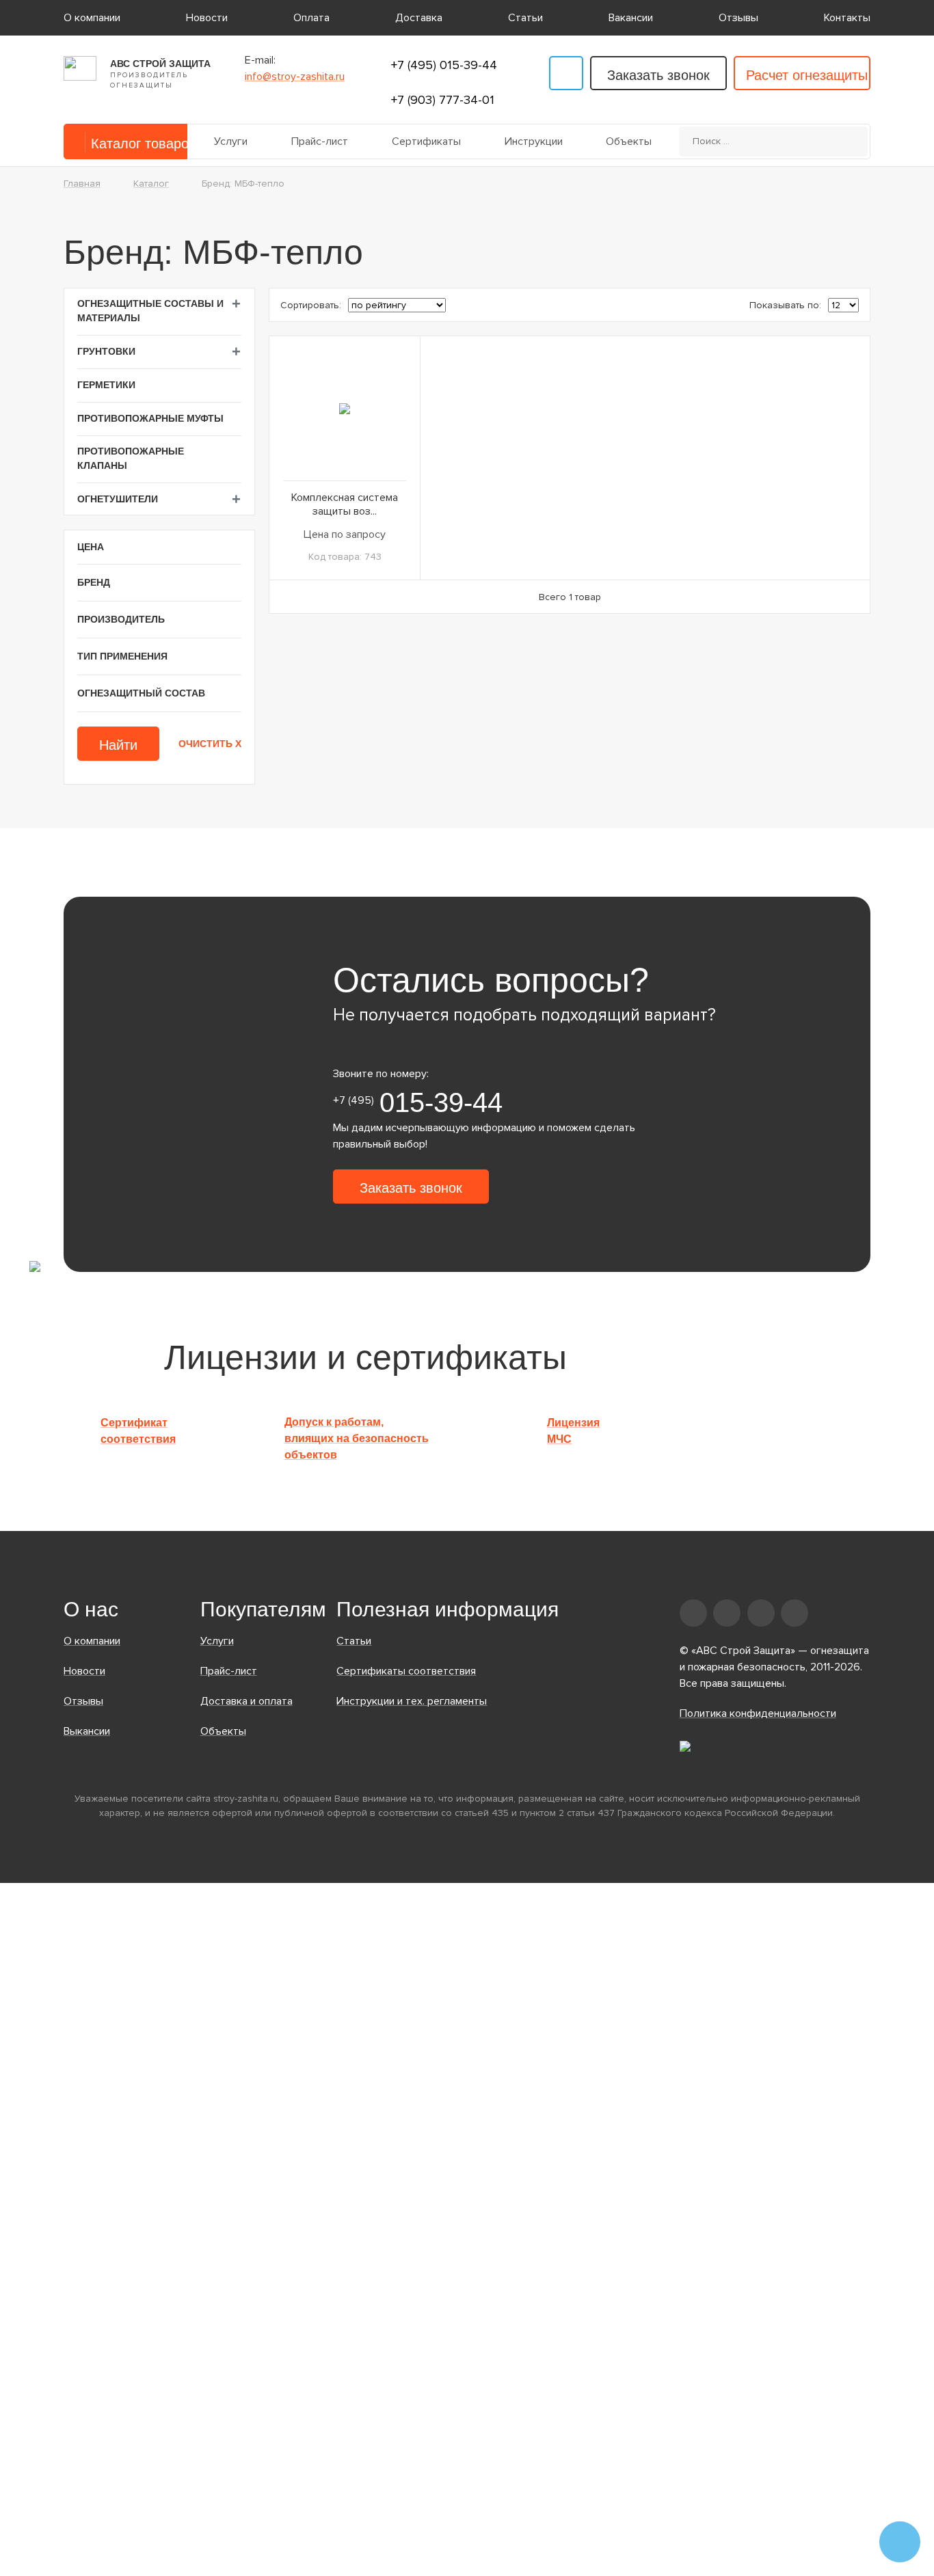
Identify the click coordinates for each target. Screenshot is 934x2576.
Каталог (151, 184)
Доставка (419, 18)
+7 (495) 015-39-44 (444, 65)
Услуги (231, 141)
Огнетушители (118, 499)
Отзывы (738, 18)
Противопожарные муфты (150, 418)
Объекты (629, 141)
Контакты (847, 18)
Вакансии (631, 18)
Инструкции (534, 141)
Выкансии (87, 1731)
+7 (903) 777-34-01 (443, 100)
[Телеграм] (566, 73)
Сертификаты (426, 141)
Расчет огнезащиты (807, 75)
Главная (82, 184)
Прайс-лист (320, 141)
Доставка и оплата (246, 1701)
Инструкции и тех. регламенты (412, 1701)
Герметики (106, 385)
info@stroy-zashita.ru (295, 77)
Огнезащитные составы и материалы (150, 311)
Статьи (525, 18)
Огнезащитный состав (141, 693)
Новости (207, 18)
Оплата (311, 18)
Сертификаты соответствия (406, 1671)
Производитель (121, 619)
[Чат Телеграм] (900, 2542)
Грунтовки (106, 351)
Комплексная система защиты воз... (345, 504)
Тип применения (122, 656)
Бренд (94, 582)
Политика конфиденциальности (758, 1713)
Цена (91, 547)
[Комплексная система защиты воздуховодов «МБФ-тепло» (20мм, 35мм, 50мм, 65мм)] (345, 408)
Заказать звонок (658, 75)
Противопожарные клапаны (131, 458)
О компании (92, 18)
